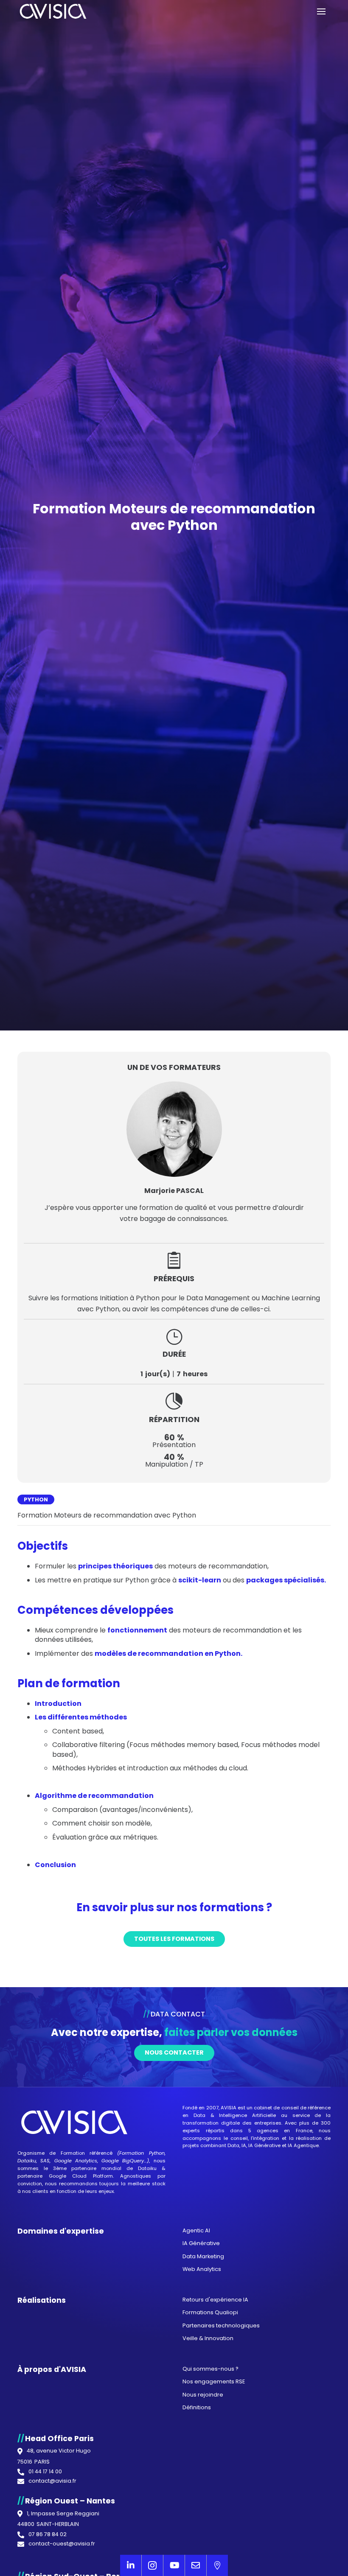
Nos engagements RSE (214, 2381)
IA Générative (264, 2145)
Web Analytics (202, 2269)
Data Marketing (203, 2256)
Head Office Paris (59, 2439)
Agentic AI (196, 2230)
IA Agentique (303, 2145)
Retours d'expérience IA (215, 2300)
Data (199, 2115)
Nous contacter (174, 2052)
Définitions (197, 2407)
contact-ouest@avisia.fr (62, 2544)
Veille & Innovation (208, 2338)
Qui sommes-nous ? (210, 2369)
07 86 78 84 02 (48, 2535)
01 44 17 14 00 (45, 2472)
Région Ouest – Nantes (70, 2501)
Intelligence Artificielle (247, 2115)
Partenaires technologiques (221, 2325)
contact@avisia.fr (52, 2481)
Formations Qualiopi (210, 2312)
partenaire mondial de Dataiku (114, 2168)
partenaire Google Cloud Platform (65, 2176)
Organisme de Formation (51, 2153)
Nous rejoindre (203, 2395)
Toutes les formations (174, 1939)
